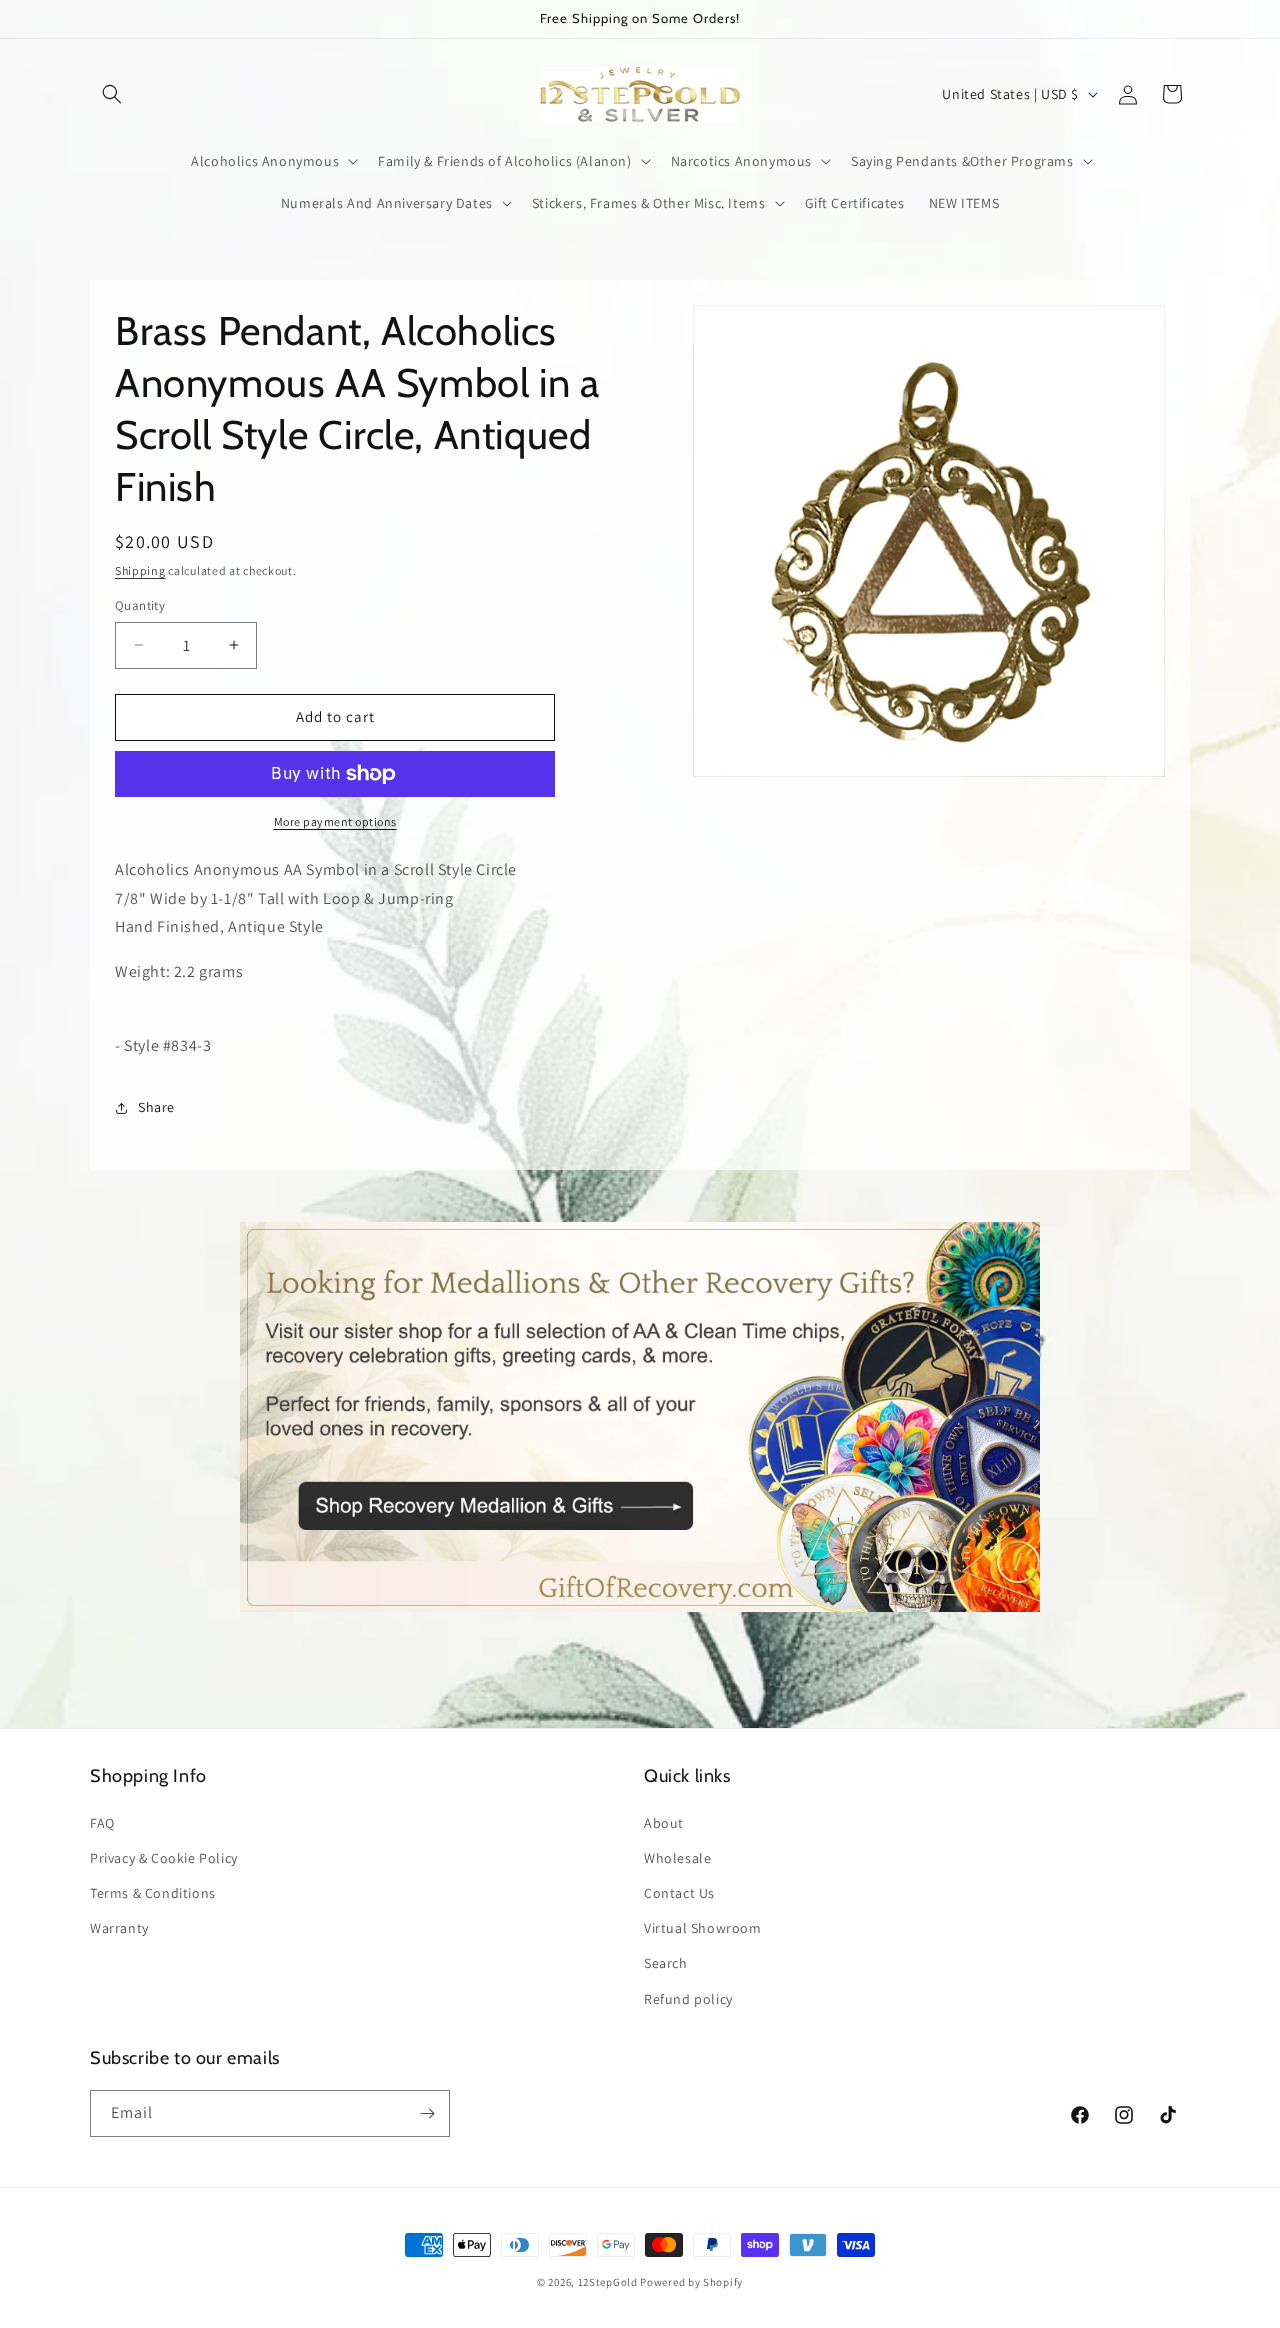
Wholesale (677, 1858)
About (664, 1823)
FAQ (102, 1823)
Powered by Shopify (691, 2282)
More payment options (335, 821)
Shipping (140, 570)
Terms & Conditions (153, 1893)
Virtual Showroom (703, 1928)
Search (666, 1963)
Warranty (119, 1928)
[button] (112, 94)
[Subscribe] (427, 2113)
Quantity (140, 605)
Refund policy (688, 1999)
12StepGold (608, 2282)
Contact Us (679, 1893)
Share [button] (156, 1107)
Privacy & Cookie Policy (164, 1858)
